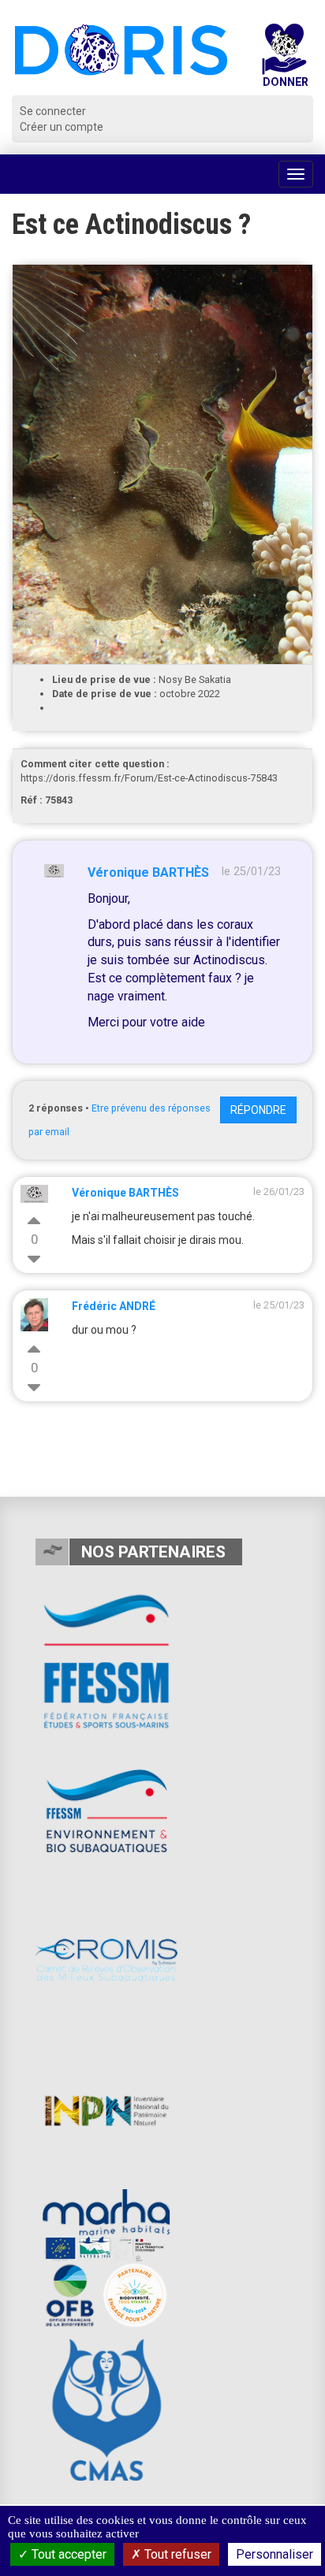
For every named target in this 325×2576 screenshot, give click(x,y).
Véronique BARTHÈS (148, 872)
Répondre (258, 1110)
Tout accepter (67, 2554)
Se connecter (53, 111)
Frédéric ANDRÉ (114, 1306)
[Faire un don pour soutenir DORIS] (284, 59)
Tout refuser (176, 2554)
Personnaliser (275, 2554)
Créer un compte (62, 127)
